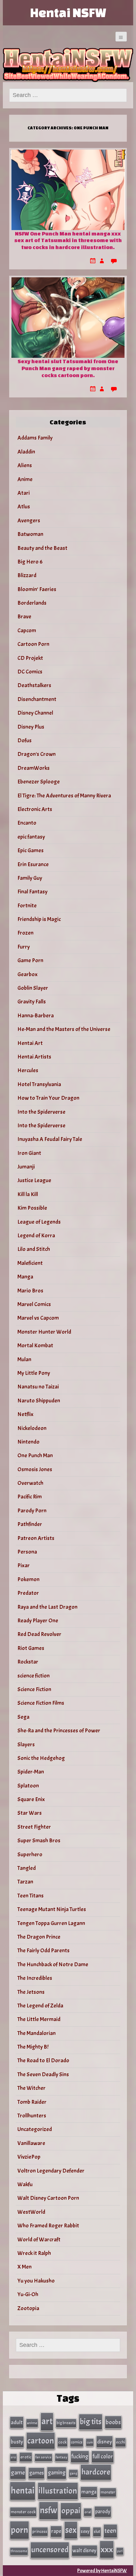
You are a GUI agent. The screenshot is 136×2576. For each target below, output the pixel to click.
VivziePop (29, 2157)
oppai (71, 2511)
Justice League (34, 1180)
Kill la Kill (28, 1194)
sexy (85, 2531)
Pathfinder (30, 1524)
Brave (24, 617)
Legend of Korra (36, 1236)
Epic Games (31, 850)
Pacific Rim (30, 1497)
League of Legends (39, 1222)
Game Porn (30, 960)
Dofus (25, 741)
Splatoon (28, 1786)
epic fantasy (31, 837)
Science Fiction (34, 1689)
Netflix (25, 1414)
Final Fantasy (32, 892)
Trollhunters (32, 2116)
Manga (25, 1277)
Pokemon (28, 1579)
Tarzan (25, 1882)
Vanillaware (31, 2143)
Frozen (25, 933)
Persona (27, 1552)
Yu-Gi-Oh (28, 2294)
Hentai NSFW (68, 13)
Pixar (24, 1565)
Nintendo (28, 1442)
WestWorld (31, 2212)
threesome (19, 2551)
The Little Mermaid (39, 2019)
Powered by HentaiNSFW (102, 2571)
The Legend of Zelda (40, 2006)
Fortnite (27, 906)
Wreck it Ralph (34, 2253)
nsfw (49, 2510)
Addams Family (35, 438)
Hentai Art (30, 1043)
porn (19, 2530)
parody (103, 2512)
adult (17, 2422)
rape (56, 2531)
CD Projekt (30, 658)
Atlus (24, 507)
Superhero (30, 1855)
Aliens (25, 465)
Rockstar (28, 1662)
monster (108, 2492)
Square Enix (31, 1799)
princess (40, 2531)
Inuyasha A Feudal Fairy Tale (50, 1139)
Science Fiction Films (41, 1703)
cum (90, 2442)
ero (13, 2457)
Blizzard (27, 575)
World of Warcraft (39, 2240)
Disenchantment (37, 699)
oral (88, 2512)
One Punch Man (35, 1455)
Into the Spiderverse (41, 1112)
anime (32, 2423)
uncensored (50, 2550)
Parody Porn (32, 1511)
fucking (80, 2457)
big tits (91, 2422)
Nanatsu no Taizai (38, 1387)
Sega (23, 1717)
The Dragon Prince (39, 1937)
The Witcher (31, 2088)
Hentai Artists (34, 1057)
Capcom (27, 631)
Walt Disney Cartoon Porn (48, 2198)
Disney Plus (31, 727)
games (36, 2473)
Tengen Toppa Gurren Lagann (51, 1923)
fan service (43, 2457)
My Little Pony (34, 1373)
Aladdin (26, 452)
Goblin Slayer (33, 988)
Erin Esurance (33, 864)
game (18, 2473)
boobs (113, 2422)
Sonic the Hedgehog (41, 1758)
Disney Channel (35, 713)
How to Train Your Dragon (48, 1098)
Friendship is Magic (39, 919)
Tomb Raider (32, 2102)
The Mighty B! (33, 2047)
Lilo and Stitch (34, 1249)
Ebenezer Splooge (39, 782)
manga (89, 2492)
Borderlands (32, 603)
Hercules (28, 1070)
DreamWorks (34, 768)
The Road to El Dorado (43, 2061)
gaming (57, 2473)
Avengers (29, 521)
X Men (25, 2267)
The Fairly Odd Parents (43, 1951)
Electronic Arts (35, 809)
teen (110, 2531)
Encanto (27, 823)
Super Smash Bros (39, 1841)
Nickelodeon (32, 1428)
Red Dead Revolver (39, 1634)
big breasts (66, 2423)
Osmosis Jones (35, 1469)
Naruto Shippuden (39, 1401)
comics (77, 2442)
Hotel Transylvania (39, 1084)
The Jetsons (31, 1992)
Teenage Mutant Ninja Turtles (52, 1909)
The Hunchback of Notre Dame (53, 1964)
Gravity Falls (32, 1002)
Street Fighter (34, 1827)
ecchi (121, 2442)
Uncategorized (35, 2129)
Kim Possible (32, 1208)
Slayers (26, 1745)
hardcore (96, 2472)
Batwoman (30, 534)
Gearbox (28, 974)
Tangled (27, 1868)
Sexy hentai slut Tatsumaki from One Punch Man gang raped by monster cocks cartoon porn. (68, 368)
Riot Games (31, 1648)
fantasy (62, 2457)
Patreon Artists (36, 1538)
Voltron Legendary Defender (51, 2171)
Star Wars (30, 1813)
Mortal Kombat (35, 1346)
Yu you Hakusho (36, 2281)
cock (62, 2442)
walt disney (84, 2550)
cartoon (41, 2441)
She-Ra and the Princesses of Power (59, 1731)
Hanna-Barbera (36, 1016)
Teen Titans (31, 1896)
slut (97, 2531)
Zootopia (28, 2308)
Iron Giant (29, 1153)
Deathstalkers (34, 685)
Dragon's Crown (37, 754)
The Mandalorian (37, 2033)
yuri (120, 2551)
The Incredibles (35, 1978)
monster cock (23, 2512)
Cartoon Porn (33, 644)
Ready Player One (38, 1621)
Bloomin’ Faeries (37, 589)
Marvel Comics (34, 1304)
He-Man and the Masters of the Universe (64, 1029)
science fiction (34, 1676)
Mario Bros (30, 1291)
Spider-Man (31, 1772)
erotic (26, 2457)
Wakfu (25, 2184)
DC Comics (30, 672)
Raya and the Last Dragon (47, 1607)
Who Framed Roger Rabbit (48, 2226)
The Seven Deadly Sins (43, 2074)
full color (103, 2457)
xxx (107, 2549)
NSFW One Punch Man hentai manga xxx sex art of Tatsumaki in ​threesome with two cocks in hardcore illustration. (68, 240)
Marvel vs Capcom (38, 1318)
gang (73, 2473)
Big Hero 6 (30, 562)
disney (105, 2442)
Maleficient (30, 1263)
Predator (28, 1593)
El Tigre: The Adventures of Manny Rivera (64, 796)
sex (71, 2530)
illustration (58, 2491)
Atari (24, 493)
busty (17, 2442)
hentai (23, 2491)
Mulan (24, 1359)
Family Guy (30, 878)
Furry (24, 947)
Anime (25, 479)
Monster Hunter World (44, 1332)
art (47, 2421)
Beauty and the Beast (42, 548)
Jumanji (26, 1167)
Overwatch (30, 1483)
